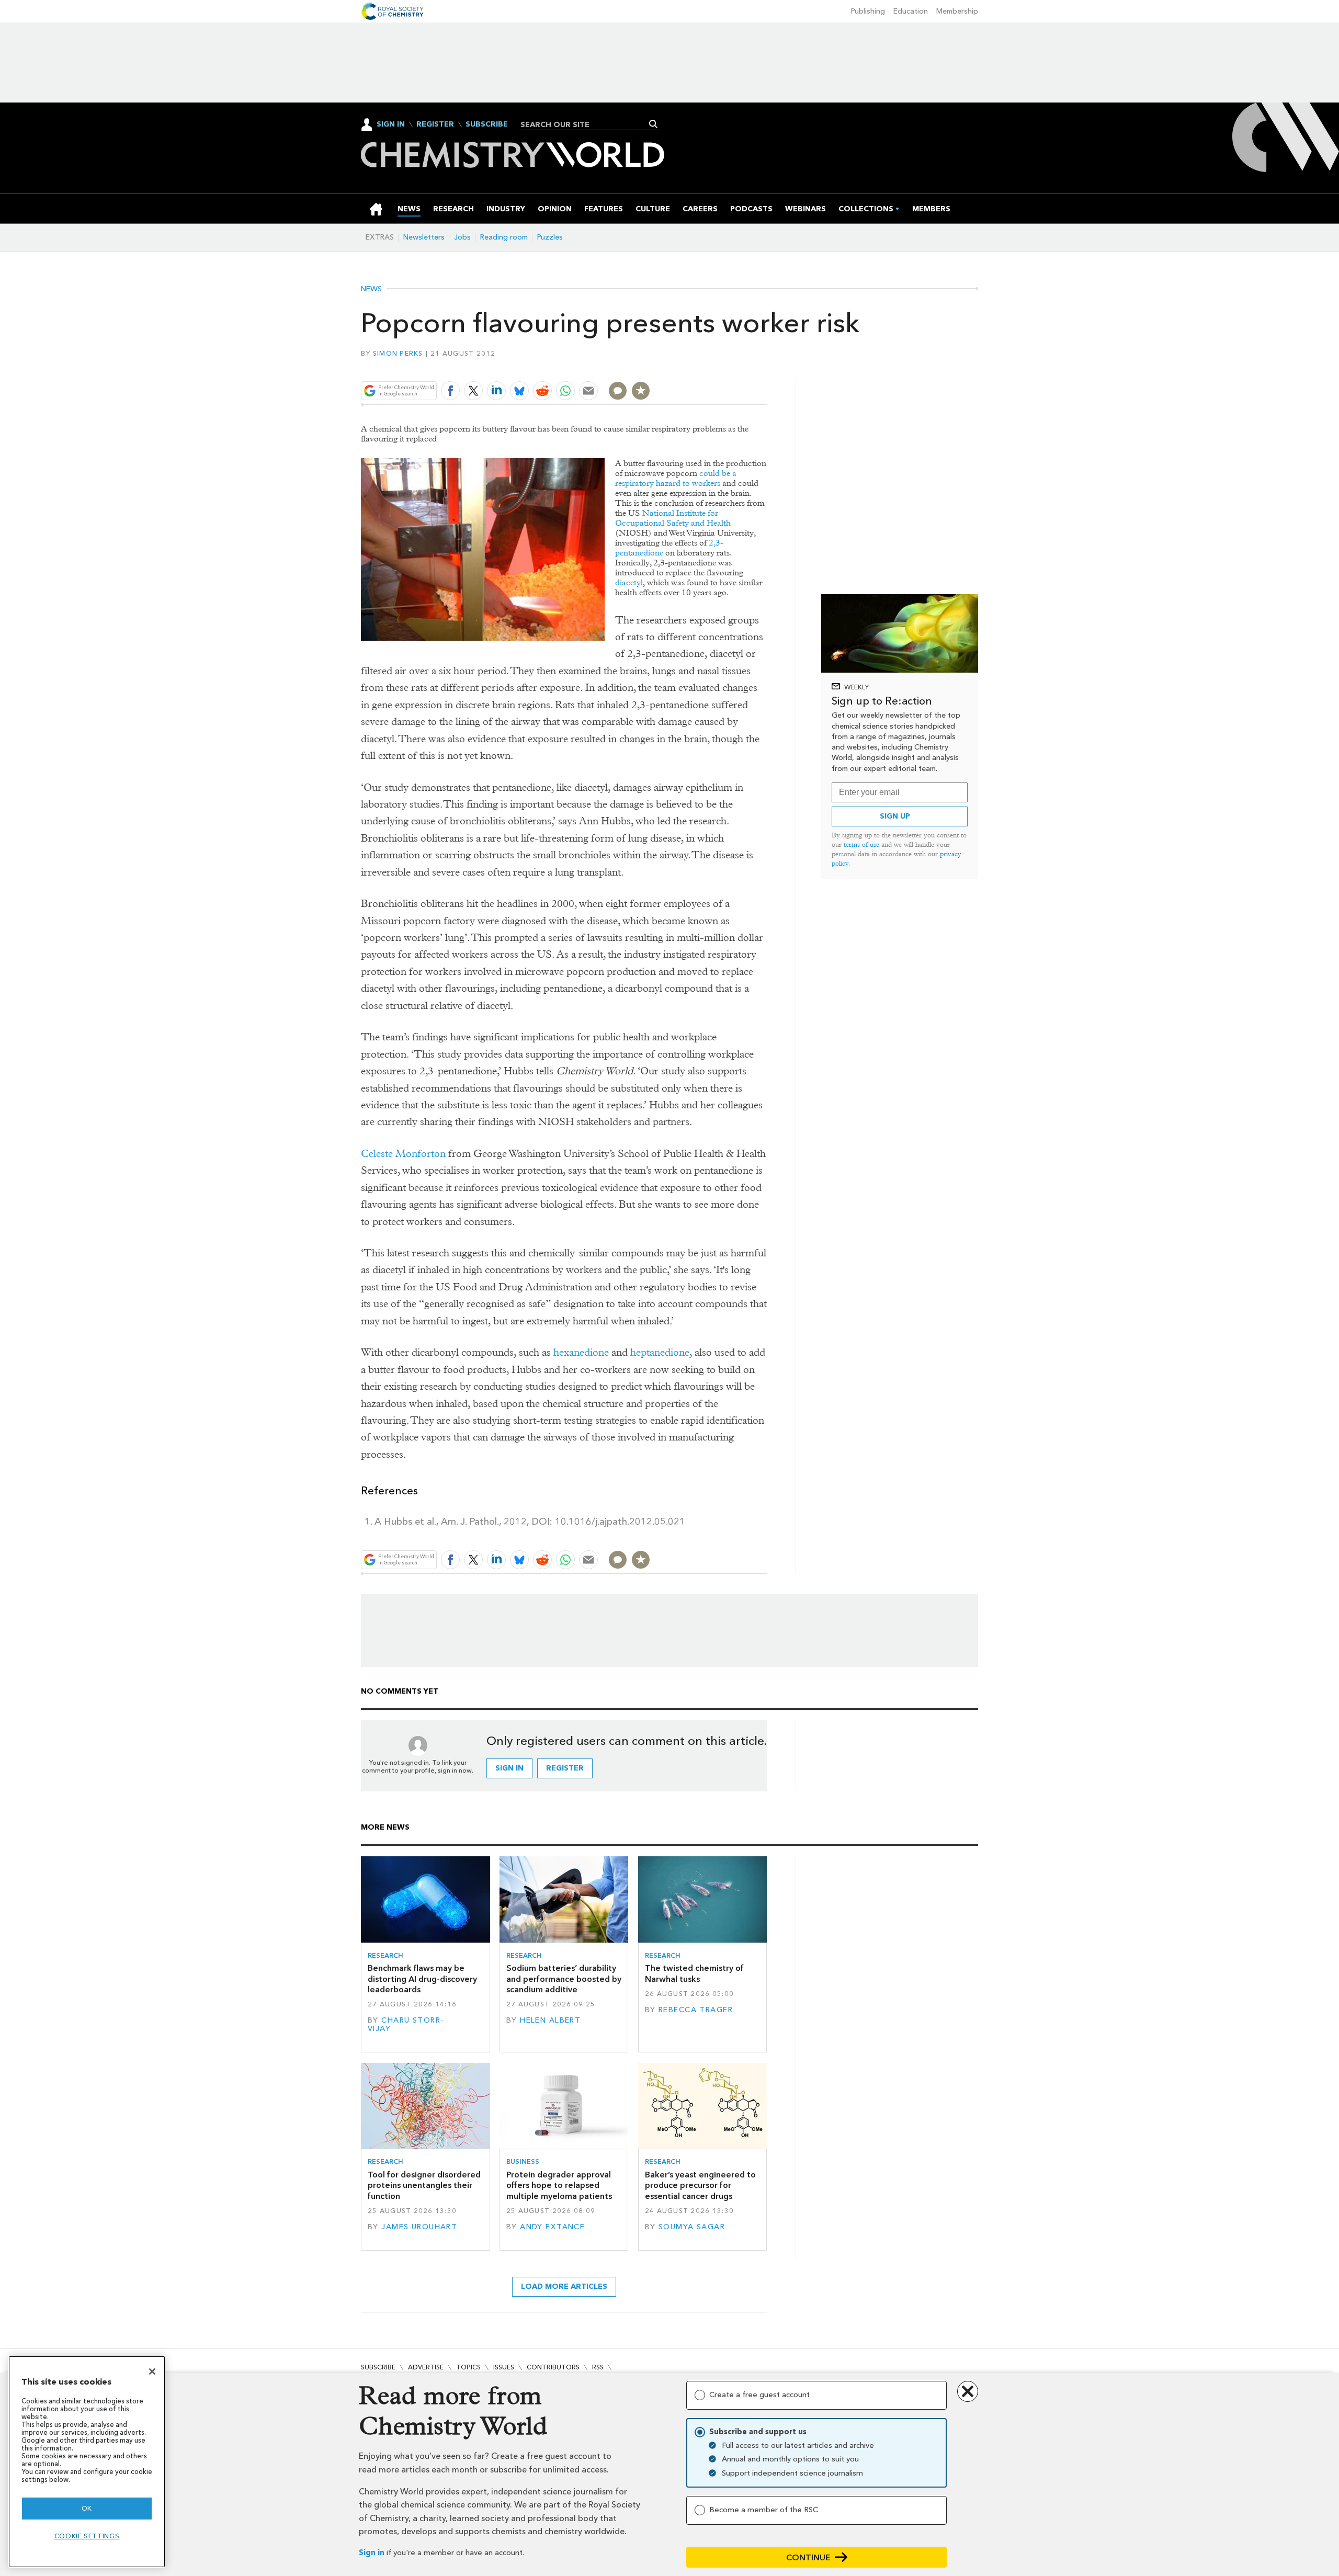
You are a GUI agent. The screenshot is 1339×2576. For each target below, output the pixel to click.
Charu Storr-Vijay (406, 2024)
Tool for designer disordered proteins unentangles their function (424, 2185)
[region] (87, 2462)
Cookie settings (87, 2536)
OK (87, 2508)
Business (523, 2161)
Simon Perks (398, 353)
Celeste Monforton (403, 1154)
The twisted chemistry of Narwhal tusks (694, 1973)
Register (435, 124)
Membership (957, 11)
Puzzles (550, 237)
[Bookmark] (641, 391)
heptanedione (660, 1352)
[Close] (152, 2371)
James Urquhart (419, 2227)
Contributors (553, 2367)
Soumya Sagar (692, 2227)
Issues (504, 2367)
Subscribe (487, 124)
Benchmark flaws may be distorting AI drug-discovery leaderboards (422, 1979)
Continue (808, 2557)
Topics (468, 2367)
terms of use (861, 844)
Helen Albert (550, 2020)
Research (385, 1955)
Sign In (391, 124)
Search (654, 124)
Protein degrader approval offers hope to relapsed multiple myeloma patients (559, 2185)
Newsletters (424, 237)
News (371, 289)
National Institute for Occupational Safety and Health (673, 518)
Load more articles (564, 2286)
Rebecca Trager (696, 2010)
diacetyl (629, 582)
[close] (766, 366)
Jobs (462, 237)
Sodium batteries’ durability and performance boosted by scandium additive (564, 1979)
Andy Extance (552, 2227)
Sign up (895, 816)
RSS (598, 2367)
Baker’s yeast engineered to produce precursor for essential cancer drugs (700, 2185)
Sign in (372, 2553)
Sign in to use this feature (717, 366)
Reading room (504, 237)
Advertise (426, 2367)
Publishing (868, 11)
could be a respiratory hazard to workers (676, 478)
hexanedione (581, 1352)
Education (911, 11)
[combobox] (586, 124)
